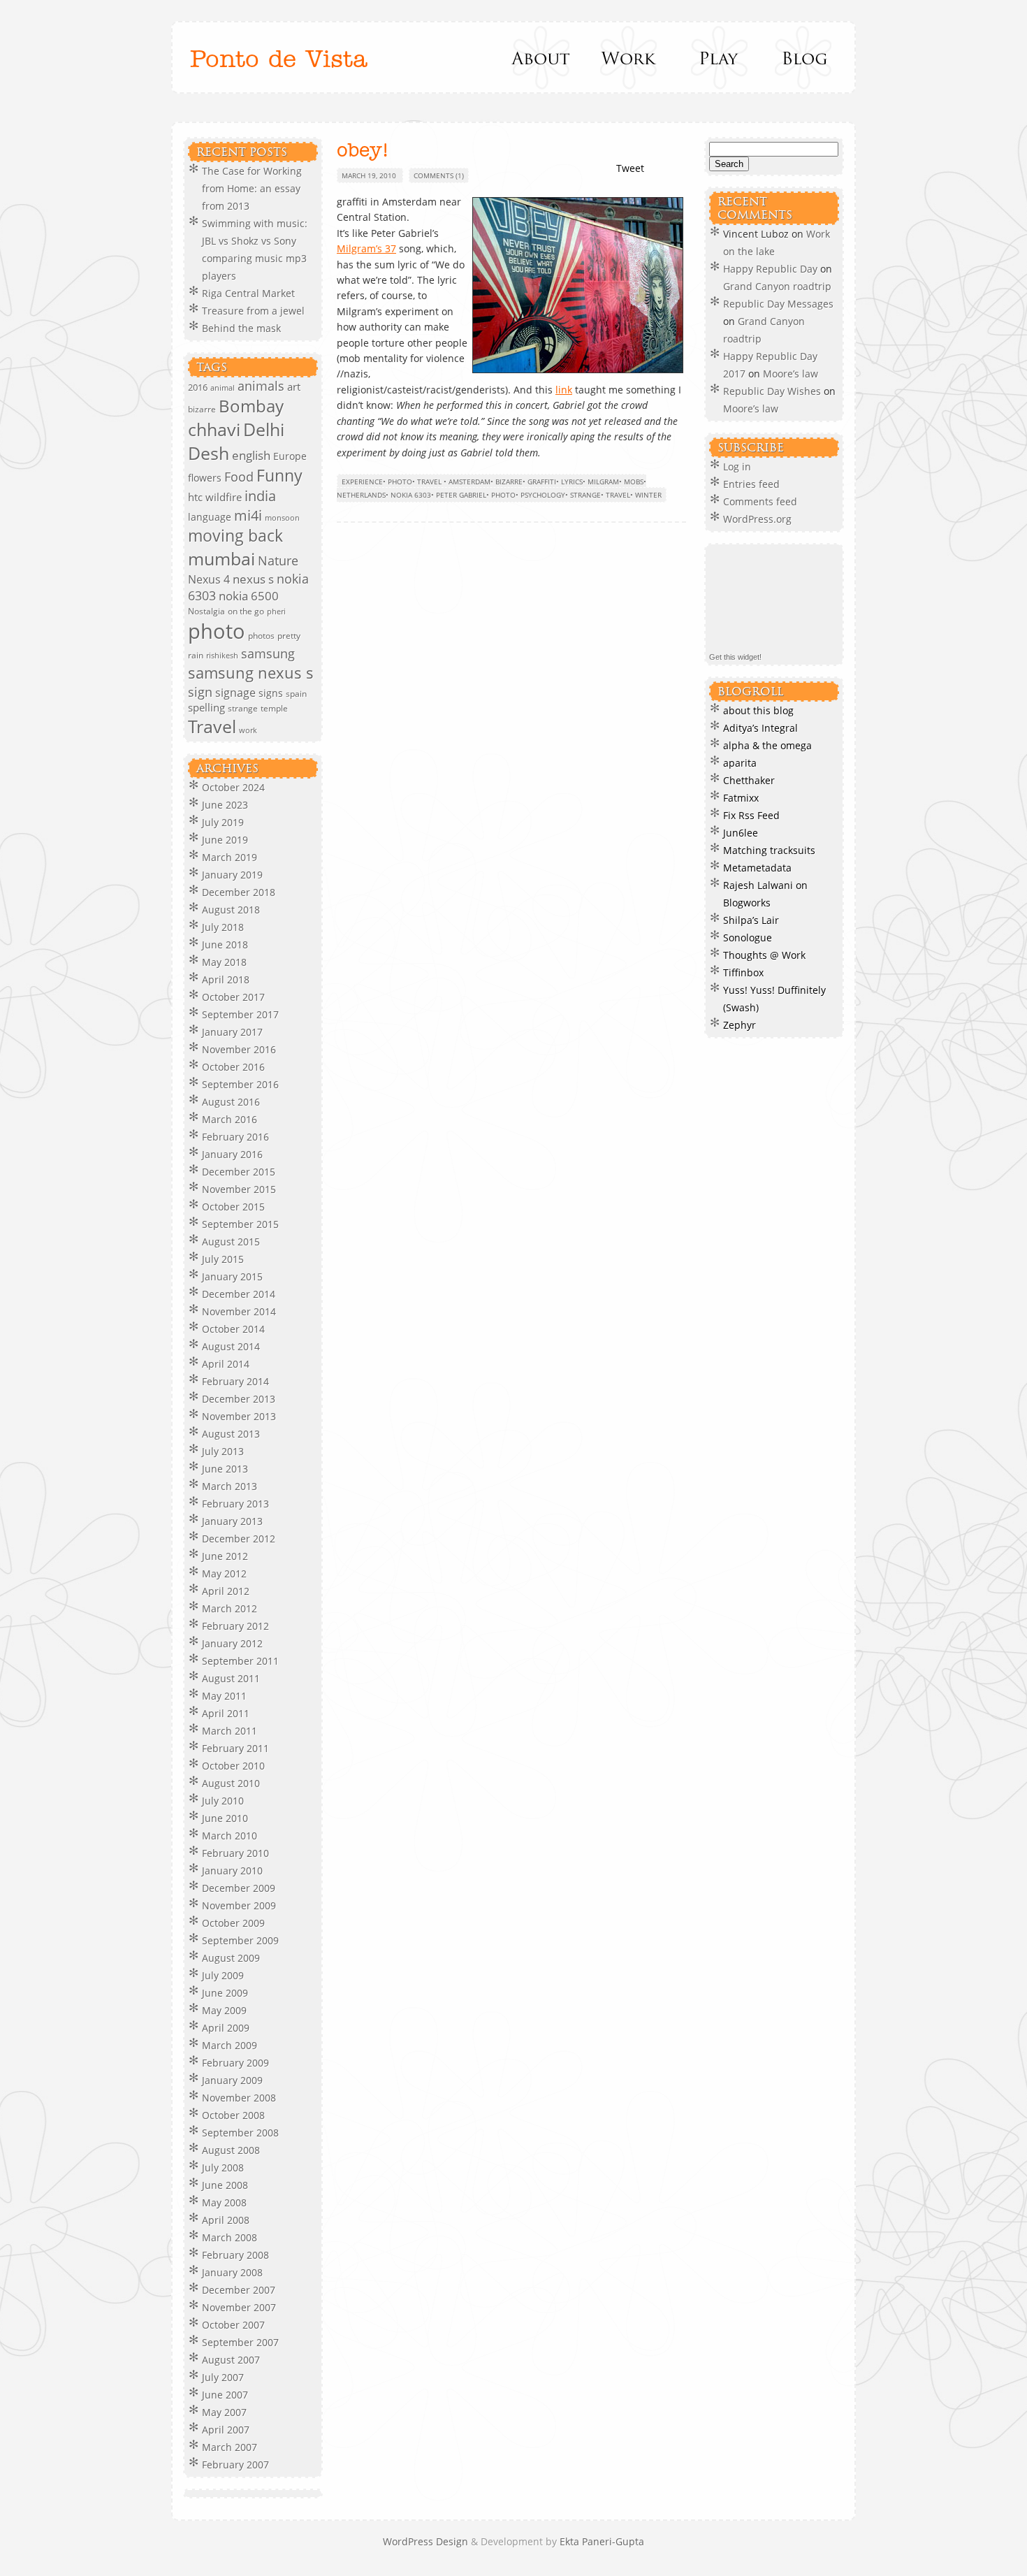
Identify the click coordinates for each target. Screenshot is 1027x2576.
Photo (400, 482)
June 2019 (225, 840)
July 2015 (223, 1259)
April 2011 (226, 1713)
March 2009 (230, 2045)
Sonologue (748, 938)
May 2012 (224, 1573)
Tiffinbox (743, 972)
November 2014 (239, 1311)
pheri (276, 612)
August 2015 (231, 1242)
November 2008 (239, 2098)
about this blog (758, 710)
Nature (278, 560)
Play (716, 57)
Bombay (251, 406)
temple (274, 708)
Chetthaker (749, 780)
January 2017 (232, 1032)
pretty (289, 636)
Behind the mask (241, 328)
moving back (235, 536)
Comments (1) (439, 175)
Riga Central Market (248, 293)
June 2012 (225, 1556)
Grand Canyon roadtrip (779, 286)
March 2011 (230, 1731)
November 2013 (239, 1416)
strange (243, 708)
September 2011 (240, 1661)
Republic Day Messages (778, 304)
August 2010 (231, 1783)
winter (648, 495)
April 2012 (226, 1591)
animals (261, 386)
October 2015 (233, 1207)
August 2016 (231, 1102)
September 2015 (240, 1224)
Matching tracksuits (769, 850)
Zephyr (740, 1025)
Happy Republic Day (770, 269)
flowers (205, 478)
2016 (198, 387)
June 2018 (225, 945)
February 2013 (235, 1504)
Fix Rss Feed (751, 815)
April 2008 (226, 2220)
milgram (603, 482)
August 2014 (231, 1346)
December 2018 (239, 892)
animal (223, 388)
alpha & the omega (767, 745)
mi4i (248, 515)
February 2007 (235, 2465)
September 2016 (240, 1084)
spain (296, 694)
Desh (209, 453)
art (294, 386)
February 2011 (235, 1748)
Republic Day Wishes (772, 391)
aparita (740, 763)
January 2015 (232, 1276)
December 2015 (239, 1172)
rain (196, 655)
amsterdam (469, 482)
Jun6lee (741, 833)
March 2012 (230, 1608)
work (248, 730)
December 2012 (239, 1539)
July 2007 (223, 2377)
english (251, 455)
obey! (363, 151)
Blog (804, 57)
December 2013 (239, 1399)
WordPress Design (427, 2541)
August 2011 (231, 1678)
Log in (737, 466)
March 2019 (230, 857)
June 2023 (225, 805)
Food (239, 476)
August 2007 (231, 2360)
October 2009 (233, 1923)
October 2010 (233, 1766)
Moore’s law (791, 374)
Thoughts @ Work (764, 955)
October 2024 (233, 787)
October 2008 (233, 2115)
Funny (279, 476)
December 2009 (239, 1888)
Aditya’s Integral (760, 728)
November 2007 (239, 2307)
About (542, 57)
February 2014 (235, 1381)
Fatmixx (741, 798)
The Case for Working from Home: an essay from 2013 (252, 188)
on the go (246, 611)
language (210, 517)
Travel (212, 726)
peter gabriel (461, 495)
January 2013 (232, 1521)
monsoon (282, 518)
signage (235, 693)
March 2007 (230, 2447)
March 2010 (230, 1836)
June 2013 (225, 1469)
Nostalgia (206, 611)
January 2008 (232, 2272)
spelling (206, 707)
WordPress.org (757, 519)
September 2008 (240, 2133)
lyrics (572, 482)
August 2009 (231, 1958)
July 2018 (223, 927)
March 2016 (230, 1119)
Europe (290, 456)
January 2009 (232, 2080)
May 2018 (224, 962)
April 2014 (226, 1364)
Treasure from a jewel (253, 311)
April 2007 (226, 2430)
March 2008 (230, 2237)
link (564, 390)
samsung (268, 653)
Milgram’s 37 (366, 248)
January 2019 (232, 875)
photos (261, 636)
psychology (543, 495)
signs (271, 693)
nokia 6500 (249, 596)
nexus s (253, 579)
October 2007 (233, 2325)
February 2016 (235, 1137)
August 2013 (231, 1434)
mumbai (221, 558)
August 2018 (231, 910)
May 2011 (224, 1696)
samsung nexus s (251, 673)
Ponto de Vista (279, 60)
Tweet (630, 168)
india (260, 496)
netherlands (361, 495)
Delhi (264, 429)
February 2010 (235, 1853)
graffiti (542, 482)
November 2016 (239, 1049)
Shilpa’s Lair (751, 920)
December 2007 (239, 2290)
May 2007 (224, 2412)
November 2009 (239, 1905)
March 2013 (230, 1486)
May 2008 (224, 2202)
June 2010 (225, 1818)
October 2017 (233, 997)
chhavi (214, 429)
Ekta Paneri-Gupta (602, 2541)
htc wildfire (215, 497)
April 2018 (226, 979)
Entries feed (751, 484)
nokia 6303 (411, 495)
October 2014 (233, 1329)
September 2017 (240, 1014)
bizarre (202, 409)
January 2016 (232, 1154)
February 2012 (235, 1626)
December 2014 (239, 1294)
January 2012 (232, 1643)
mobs (634, 482)
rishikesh (222, 655)
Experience (362, 482)
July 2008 (223, 2168)
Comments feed (760, 501)
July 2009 (223, 1975)
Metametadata (757, 868)
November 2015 (239, 1189)
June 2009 (225, 1993)
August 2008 (231, 2150)
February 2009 (235, 2063)
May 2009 (224, 2010)
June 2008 (225, 2185)
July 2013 (223, 1451)
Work (629, 57)
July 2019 (223, 822)
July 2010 (223, 1801)
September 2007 (240, 2342)
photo (217, 631)
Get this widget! (735, 657)
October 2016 (233, 1067)
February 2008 (235, 2255)
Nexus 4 (209, 579)
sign (200, 692)
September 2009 (240, 1940)
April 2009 (226, 2028)
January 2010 (232, 1871)
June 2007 (225, 2395)
